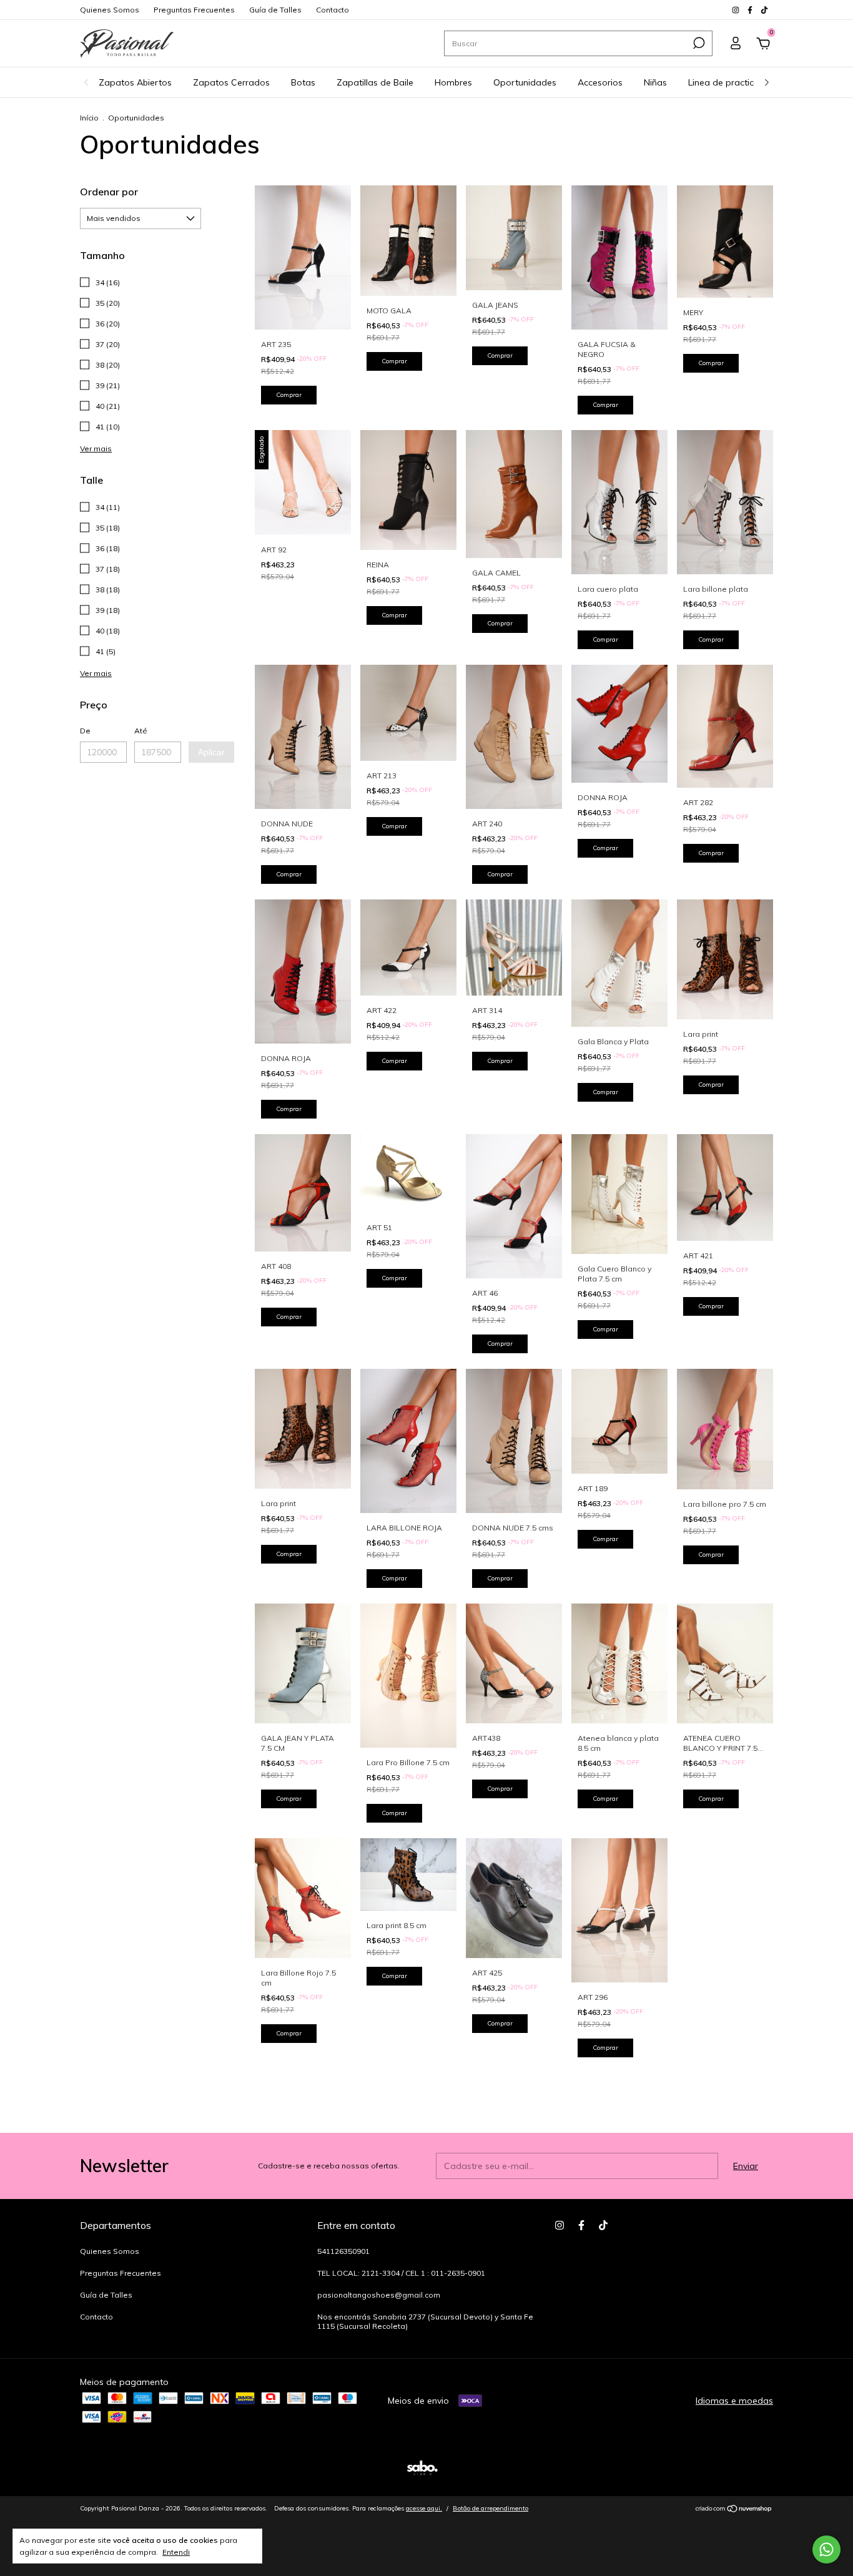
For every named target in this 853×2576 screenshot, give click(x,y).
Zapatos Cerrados (231, 82)
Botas (303, 82)
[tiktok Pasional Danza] (764, 10)
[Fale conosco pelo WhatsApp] (826, 2549)
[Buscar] (698, 43)
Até (141, 731)
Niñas (655, 82)
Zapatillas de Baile (375, 82)
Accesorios (600, 82)
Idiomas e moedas (734, 2401)
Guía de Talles (275, 10)
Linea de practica (724, 82)
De (85, 731)
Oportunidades (525, 82)
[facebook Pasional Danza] (751, 10)
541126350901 (343, 2251)
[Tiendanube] (734, 2510)
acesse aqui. (424, 2508)
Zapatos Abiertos (135, 82)
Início (89, 118)
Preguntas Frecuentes (194, 10)
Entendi (176, 2552)
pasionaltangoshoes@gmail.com (379, 2295)
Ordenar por (109, 192)
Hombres (453, 82)
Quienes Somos (110, 10)
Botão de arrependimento (491, 2508)
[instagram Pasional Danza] (737, 10)
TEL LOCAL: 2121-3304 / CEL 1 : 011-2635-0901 (401, 2273)
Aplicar (211, 752)
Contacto (333, 10)
